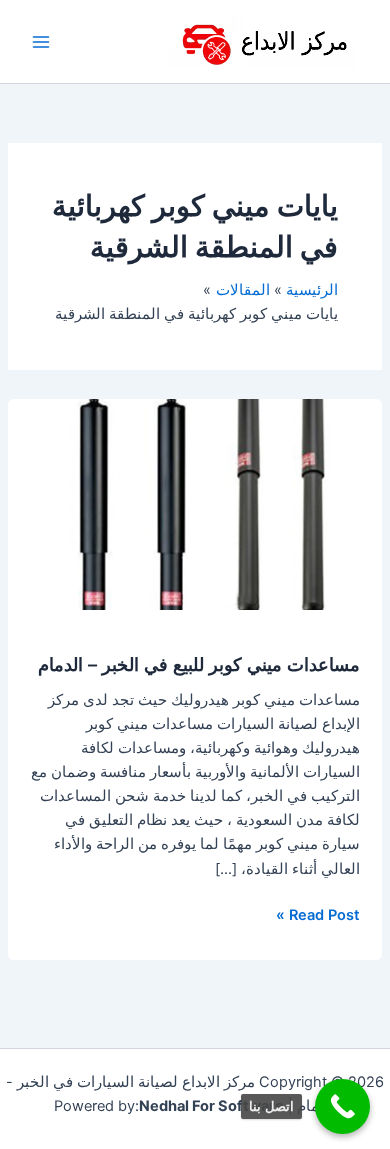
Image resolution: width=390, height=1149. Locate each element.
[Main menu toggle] (41, 42)
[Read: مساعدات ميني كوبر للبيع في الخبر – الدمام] (195, 503)
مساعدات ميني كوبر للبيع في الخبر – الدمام (199, 664)
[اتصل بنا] (342, 1106)
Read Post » (318, 913)
